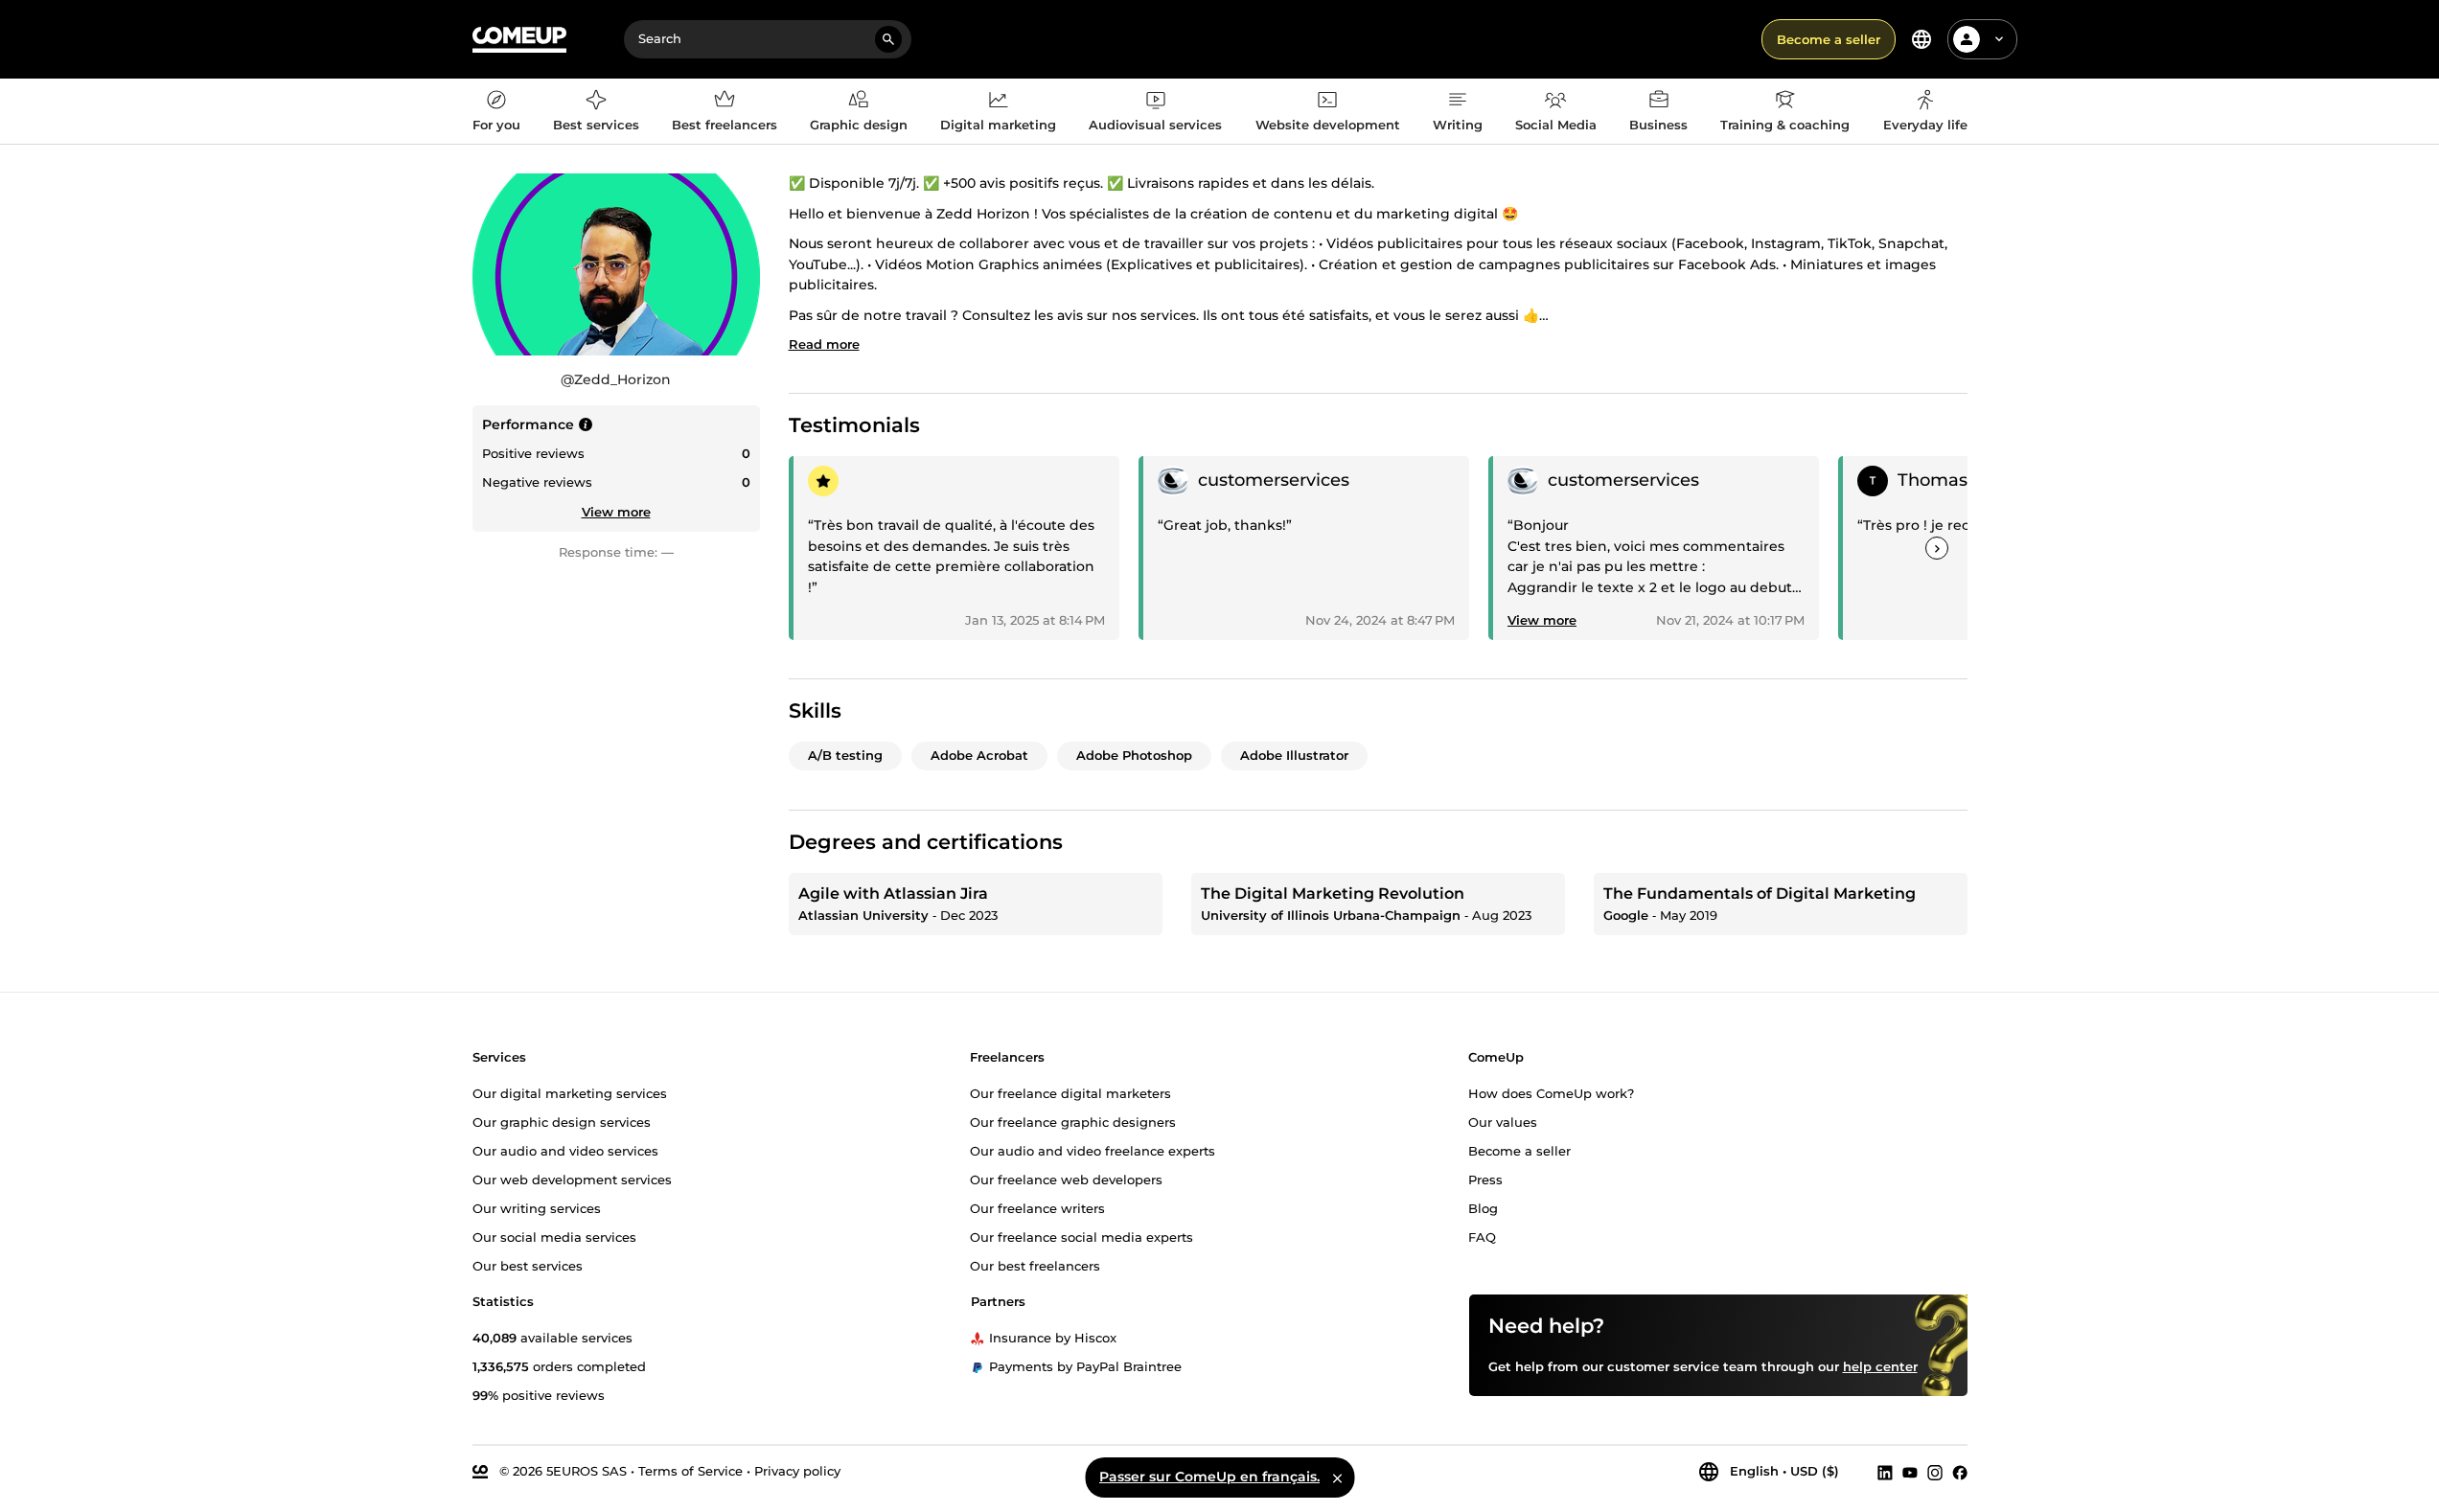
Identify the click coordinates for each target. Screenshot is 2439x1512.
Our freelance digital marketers (1070, 1093)
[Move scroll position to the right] (1937, 548)
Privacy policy (797, 1471)
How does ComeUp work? (1551, 1093)
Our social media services (554, 1237)
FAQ (1482, 1237)
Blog (1483, 1208)
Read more (824, 344)
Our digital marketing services (570, 1093)
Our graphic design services (562, 1122)
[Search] (888, 39)
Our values (1503, 1122)
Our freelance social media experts (1081, 1237)
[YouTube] (1910, 1472)
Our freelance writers (1037, 1208)
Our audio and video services (565, 1151)
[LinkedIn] (1885, 1472)
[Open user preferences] (1999, 39)
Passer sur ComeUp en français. (1209, 1477)
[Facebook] (1960, 1472)
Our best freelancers (1035, 1266)
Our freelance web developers (1066, 1180)
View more (616, 512)
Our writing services (537, 1208)
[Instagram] (1935, 1472)
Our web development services (572, 1180)
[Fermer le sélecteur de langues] (1337, 1478)
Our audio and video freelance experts (1093, 1151)
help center (1880, 1366)
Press (1485, 1180)
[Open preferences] (1921, 39)
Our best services (528, 1266)
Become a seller (1829, 39)
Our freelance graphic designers (1073, 1122)
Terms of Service (690, 1471)
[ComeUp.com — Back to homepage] (519, 40)
